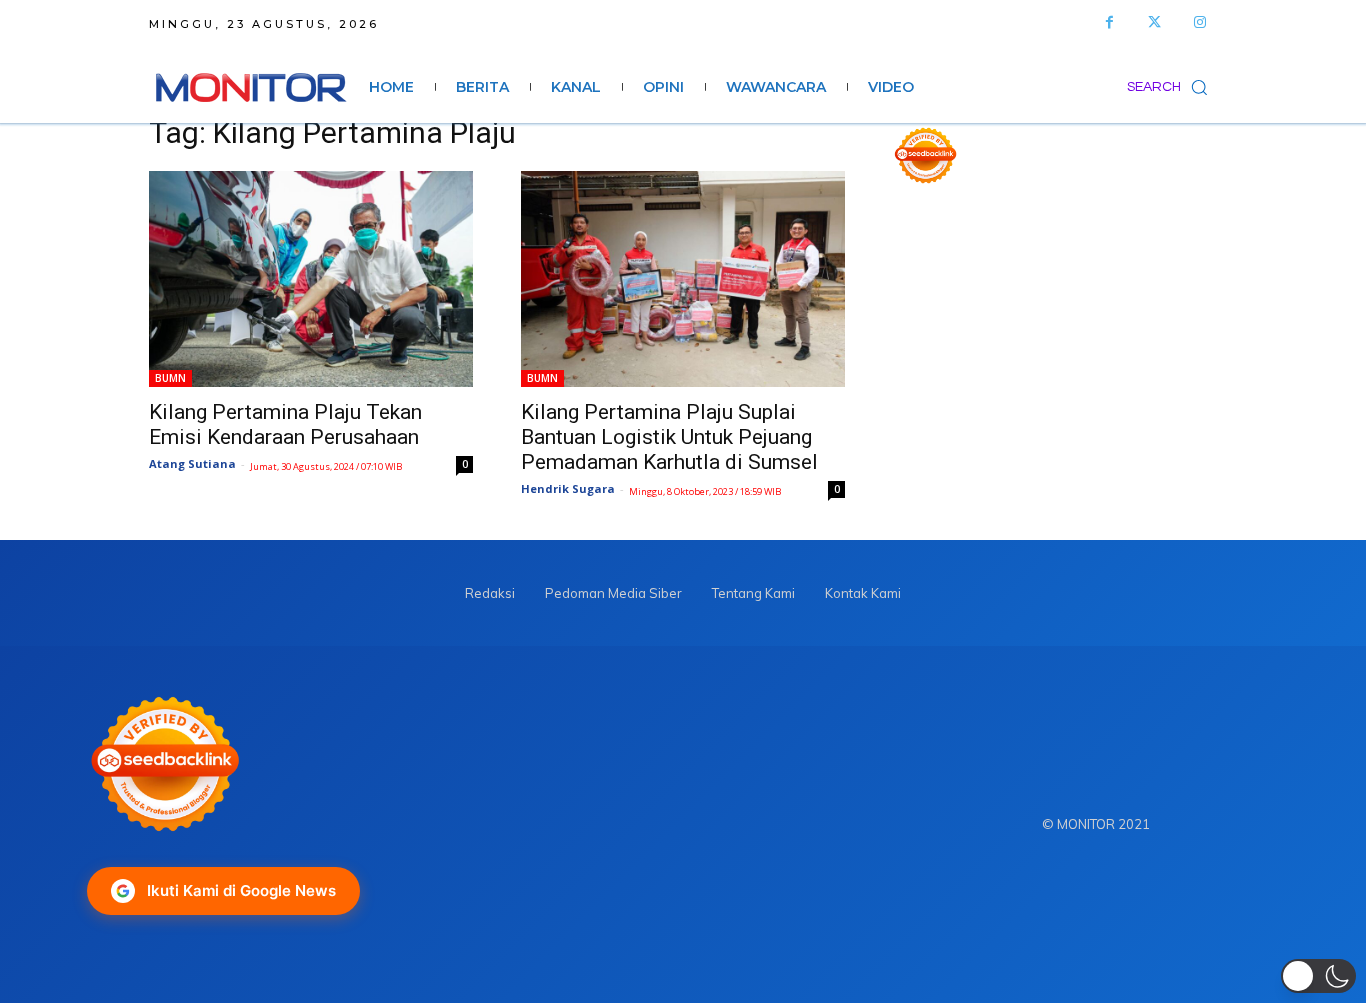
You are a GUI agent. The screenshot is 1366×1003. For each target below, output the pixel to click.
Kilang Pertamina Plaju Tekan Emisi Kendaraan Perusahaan (285, 424)
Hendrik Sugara (568, 488)
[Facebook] (1109, 22)
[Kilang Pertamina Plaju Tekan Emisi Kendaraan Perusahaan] (311, 279)
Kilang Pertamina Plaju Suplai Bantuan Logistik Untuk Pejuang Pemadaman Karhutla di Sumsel (669, 437)
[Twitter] (1154, 22)
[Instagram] (1199, 22)
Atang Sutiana (192, 463)
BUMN (170, 378)
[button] (1172, 87)
